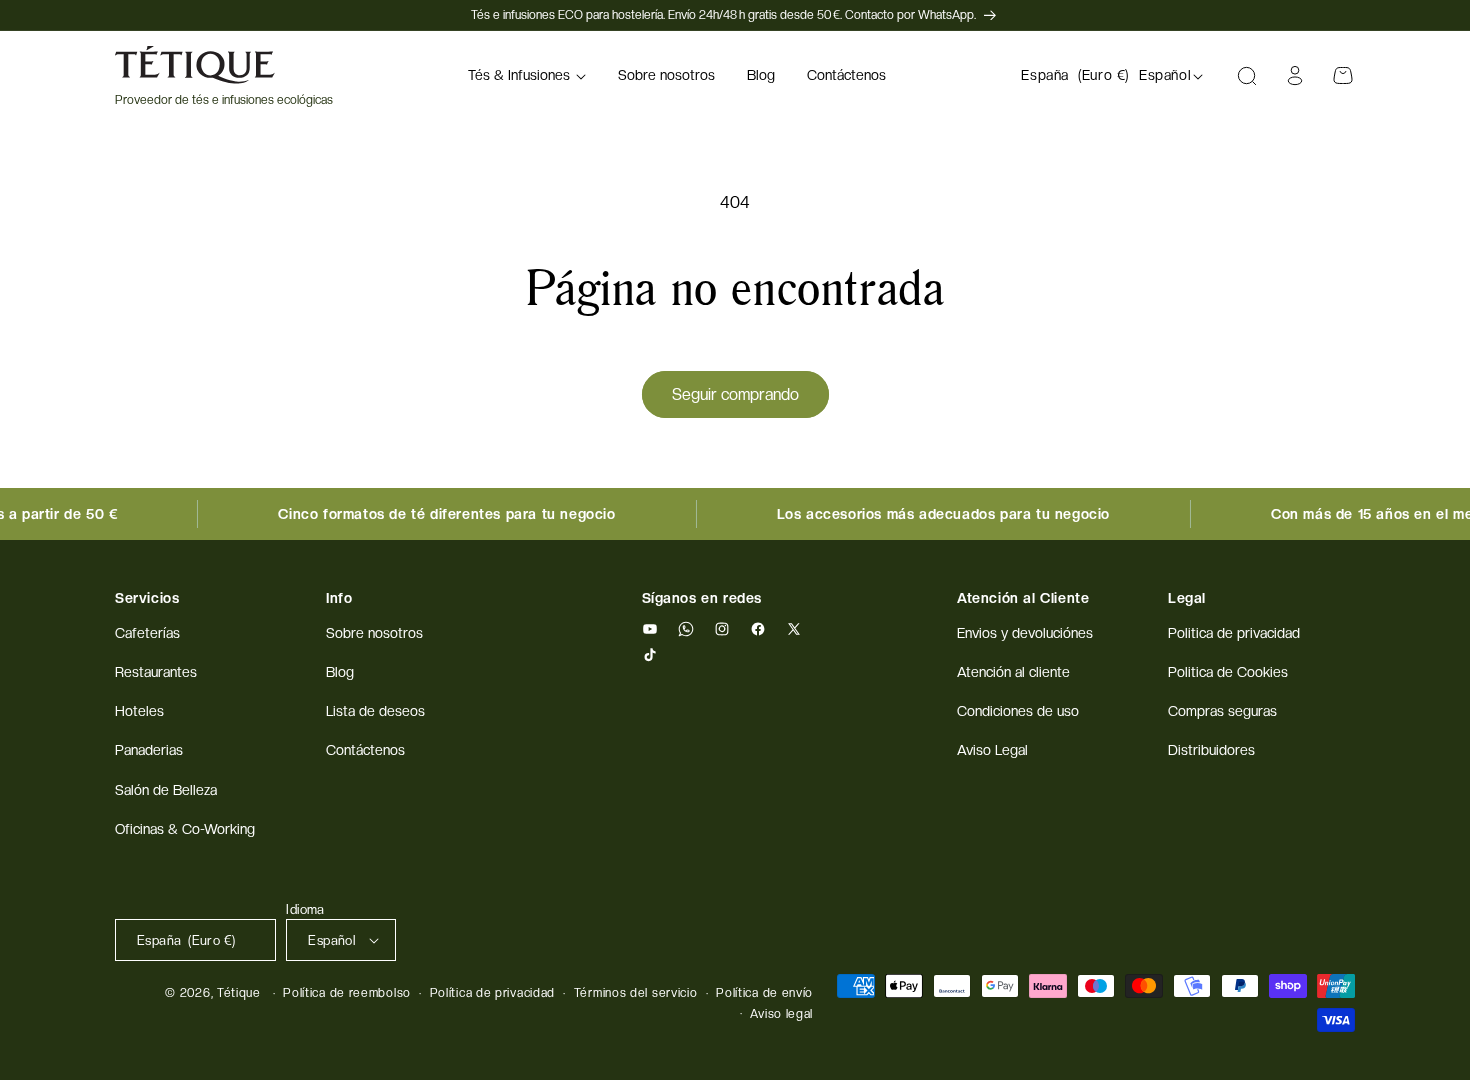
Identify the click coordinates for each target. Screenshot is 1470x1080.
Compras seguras (1222, 711)
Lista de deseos (375, 711)
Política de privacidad (492, 993)
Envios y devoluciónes (1025, 633)
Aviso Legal (992, 750)
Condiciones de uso (1018, 711)
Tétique (239, 993)
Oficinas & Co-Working (185, 829)
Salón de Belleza (166, 790)
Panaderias (149, 750)
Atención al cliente (1013, 672)
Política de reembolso (347, 993)
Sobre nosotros (374, 633)
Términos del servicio (636, 993)
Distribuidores (1211, 750)
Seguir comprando (735, 394)
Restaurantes (156, 672)
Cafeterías (147, 633)
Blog (340, 672)
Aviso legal (781, 1014)
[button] (527, 76)
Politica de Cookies (1228, 672)
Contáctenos (365, 750)
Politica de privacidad (1234, 633)
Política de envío (764, 993)
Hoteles (139, 711)
